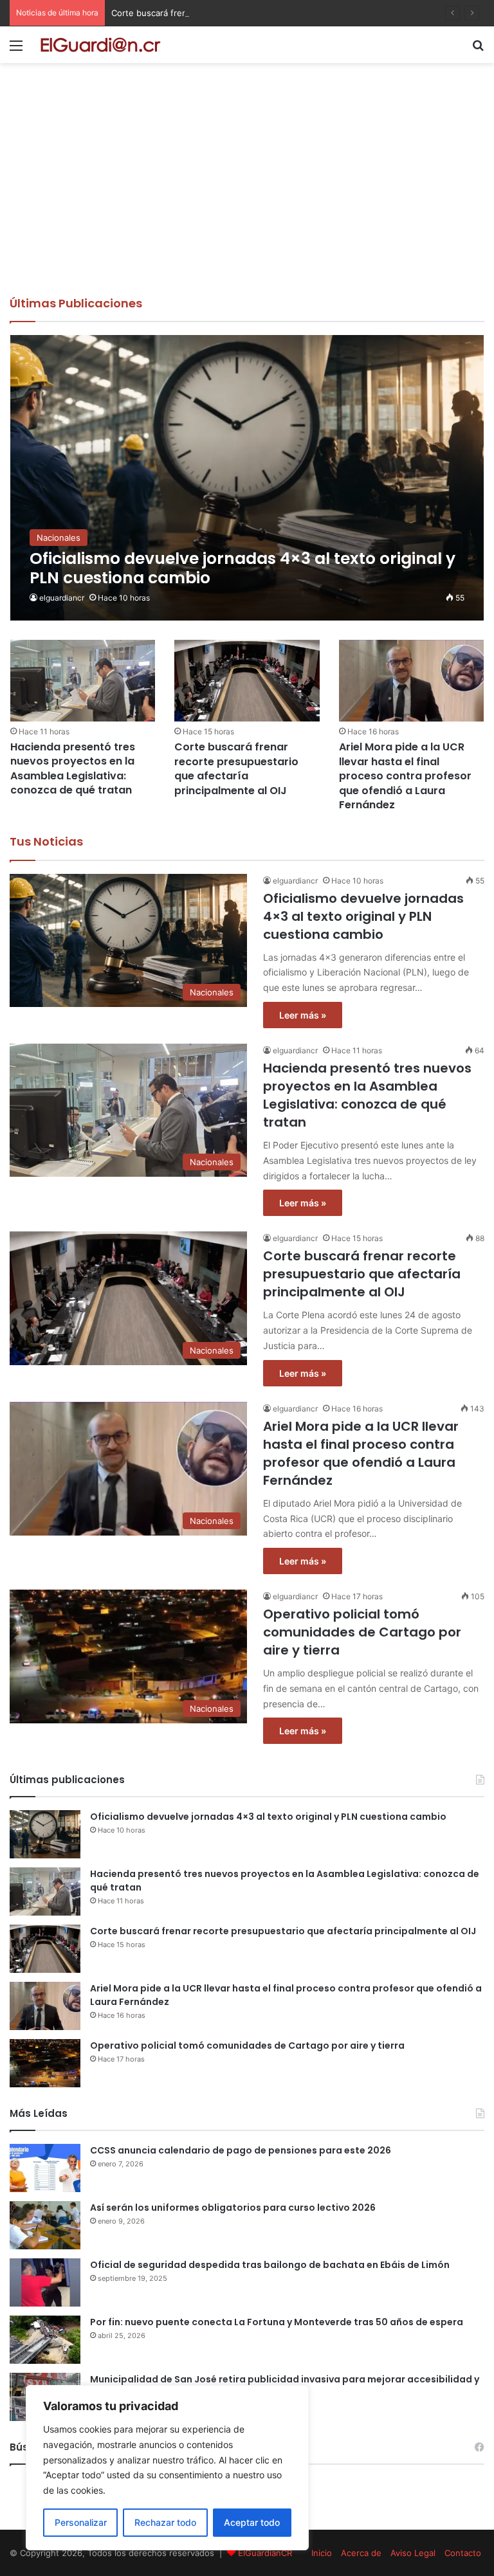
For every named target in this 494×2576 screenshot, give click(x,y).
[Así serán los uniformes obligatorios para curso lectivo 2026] (45, 2225)
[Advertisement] (247, 199)
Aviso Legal (413, 2553)
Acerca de (361, 2553)
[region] (167, 2468)
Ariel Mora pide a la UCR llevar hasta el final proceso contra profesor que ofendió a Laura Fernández (405, 776)
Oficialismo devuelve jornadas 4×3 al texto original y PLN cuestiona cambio (363, 916)
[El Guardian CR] (100, 45)
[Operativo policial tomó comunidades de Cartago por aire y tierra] (45, 2063)
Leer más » (303, 1015)
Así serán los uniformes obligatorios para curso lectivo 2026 (233, 2208)
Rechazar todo (165, 2522)
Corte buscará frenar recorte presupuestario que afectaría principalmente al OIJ (272, 13)
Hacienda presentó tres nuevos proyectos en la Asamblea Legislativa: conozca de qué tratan (73, 768)
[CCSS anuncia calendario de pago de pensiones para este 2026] (45, 2168)
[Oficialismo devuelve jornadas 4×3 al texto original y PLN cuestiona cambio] (247, 478)
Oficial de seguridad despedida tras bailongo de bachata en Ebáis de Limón (270, 2265)
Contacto (463, 2553)
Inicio (322, 2553)
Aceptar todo (252, 2522)
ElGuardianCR (265, 2553)
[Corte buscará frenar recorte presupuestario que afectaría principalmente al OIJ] (247, 681)
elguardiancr (62, 598)
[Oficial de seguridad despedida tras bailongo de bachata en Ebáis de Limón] (45, 2282)
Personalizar (81, 2522)
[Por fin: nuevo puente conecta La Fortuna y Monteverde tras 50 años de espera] (45, 2340)
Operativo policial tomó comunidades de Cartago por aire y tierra (362, 1632)
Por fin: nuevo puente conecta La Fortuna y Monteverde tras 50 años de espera (277, 2322)
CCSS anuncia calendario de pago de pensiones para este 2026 (241, 2150)
